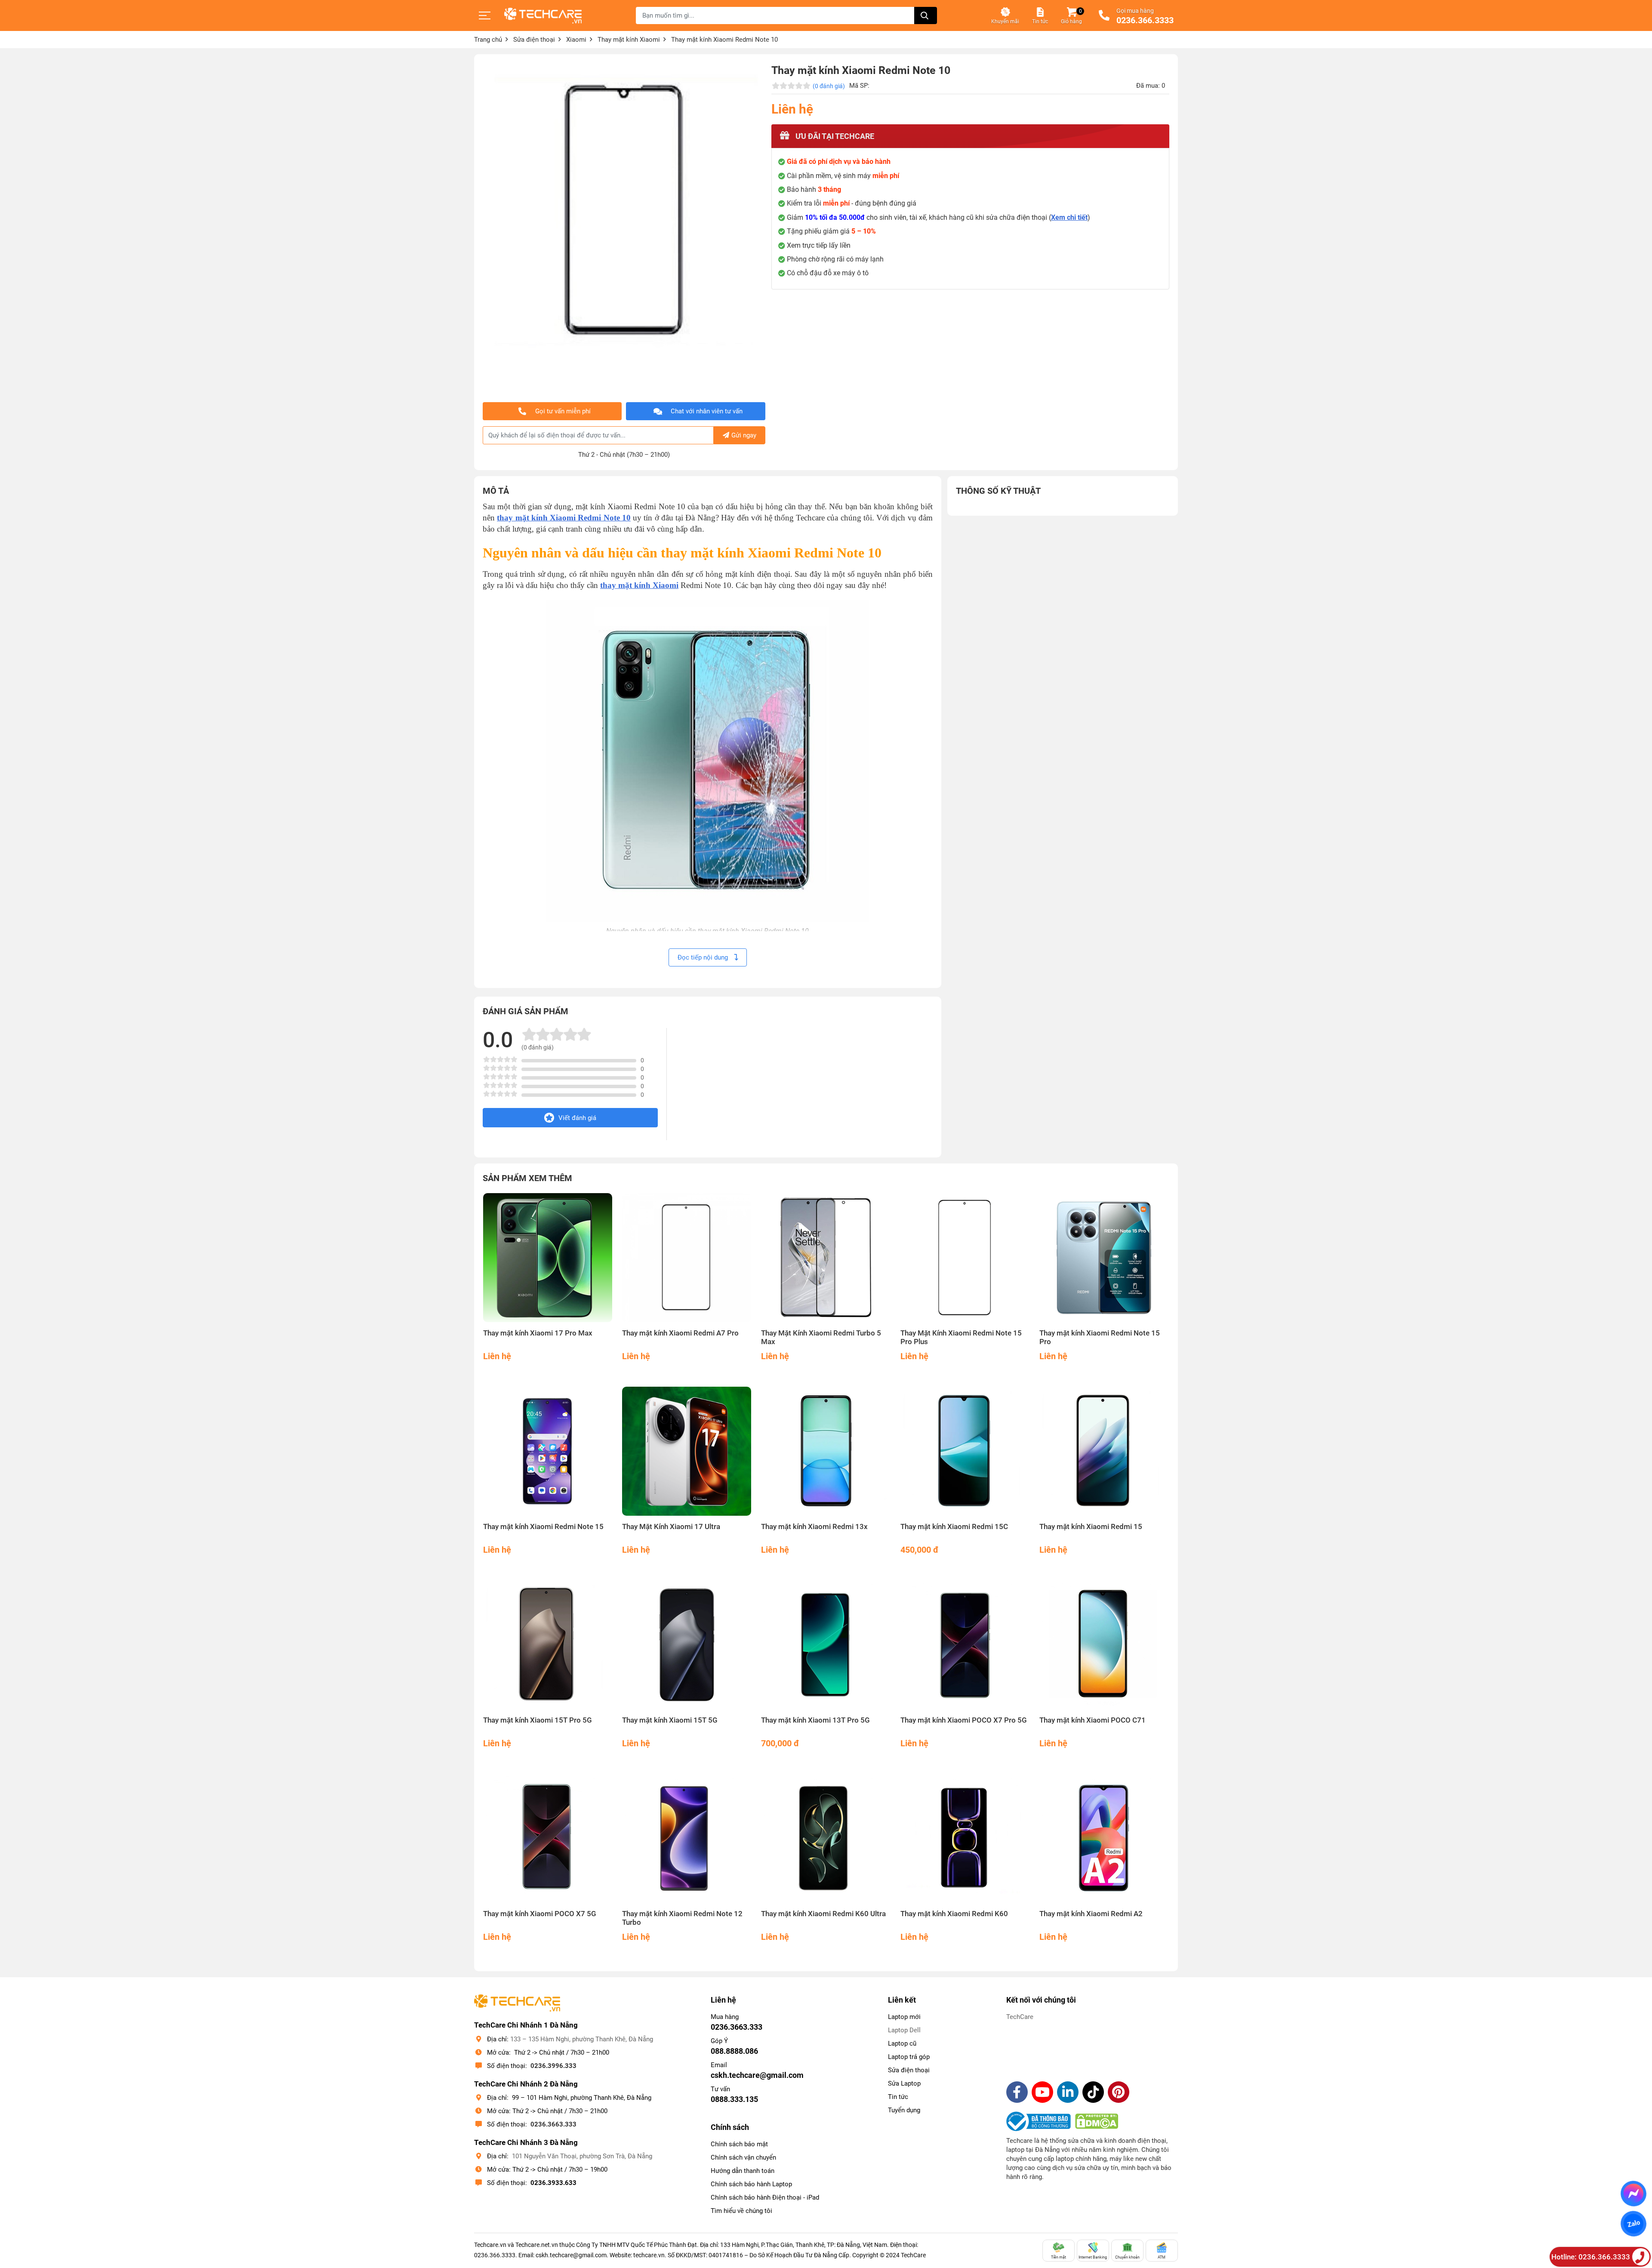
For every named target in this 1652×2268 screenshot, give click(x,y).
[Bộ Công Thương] (1041, 2121)
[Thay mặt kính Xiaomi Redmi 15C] (965, 1451)
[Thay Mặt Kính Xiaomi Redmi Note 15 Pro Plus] (965, 1258)
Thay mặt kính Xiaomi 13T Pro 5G (815, 1720)
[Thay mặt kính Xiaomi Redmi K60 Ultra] (826, 1839)
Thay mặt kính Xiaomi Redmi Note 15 (543, 1527)
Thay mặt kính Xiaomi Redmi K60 (954, 1914)
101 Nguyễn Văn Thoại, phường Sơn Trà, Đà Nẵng (582, 2156)
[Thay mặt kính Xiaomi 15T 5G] (687, 1645)
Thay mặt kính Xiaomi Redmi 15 (1091, 1527)
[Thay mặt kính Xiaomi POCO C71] (1104, 1645)
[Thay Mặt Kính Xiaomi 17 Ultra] (687, 1451)
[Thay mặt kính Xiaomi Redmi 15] (1104, 1451)
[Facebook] (1017, 2092)
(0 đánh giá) (829, 86)
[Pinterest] (1119, 2092)
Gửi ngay (744, 435)
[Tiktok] (1093, 2092)
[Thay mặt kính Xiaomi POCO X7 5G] (548, 1839)
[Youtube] (1042, 2092)
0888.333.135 (734, 2099)
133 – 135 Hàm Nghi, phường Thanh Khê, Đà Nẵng (582, 2039)
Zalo (1633, 2224)
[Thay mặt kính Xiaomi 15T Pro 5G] (548, 1645)
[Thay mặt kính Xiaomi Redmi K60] (965, 1839)
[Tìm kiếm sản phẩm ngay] (926, 15)
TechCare (1020, 2017)
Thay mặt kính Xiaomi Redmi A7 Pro (680, 1333)
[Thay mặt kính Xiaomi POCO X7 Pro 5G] (965, 1645)
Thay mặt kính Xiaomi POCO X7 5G (540, 1914)
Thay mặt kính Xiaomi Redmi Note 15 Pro (1100, 1337)
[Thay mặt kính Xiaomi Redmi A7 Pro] (687, 1258)
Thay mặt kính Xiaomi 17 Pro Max (538, 1333)
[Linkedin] (1068, 2092)
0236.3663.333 (553, 2124)
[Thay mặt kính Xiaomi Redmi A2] (1104, 1839)
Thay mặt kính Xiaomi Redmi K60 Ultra (823, 1914)
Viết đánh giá (577, 1118)
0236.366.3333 (1145, 21)
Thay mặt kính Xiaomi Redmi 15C (954, 1527)
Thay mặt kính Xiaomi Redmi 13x (814, 1527)
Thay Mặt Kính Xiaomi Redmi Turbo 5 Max (821, 1337)
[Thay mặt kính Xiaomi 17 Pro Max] (548, 1258)
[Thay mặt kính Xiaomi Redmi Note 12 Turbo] (687, 1839)
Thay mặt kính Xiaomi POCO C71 (1093, 1720)
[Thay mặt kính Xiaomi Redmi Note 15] (548, 1451)
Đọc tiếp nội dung (704, 957)
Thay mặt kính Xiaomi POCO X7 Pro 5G (964, 1720)
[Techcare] (543, 16)
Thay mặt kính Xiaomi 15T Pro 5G (538, 1720)
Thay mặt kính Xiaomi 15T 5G (670, 1720)
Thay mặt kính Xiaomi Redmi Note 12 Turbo (682, 1918)
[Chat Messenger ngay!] (1634, 2194)
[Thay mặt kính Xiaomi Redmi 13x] (826, 1451)
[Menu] (485, 15)
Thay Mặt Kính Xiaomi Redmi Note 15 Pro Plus (961, 1337)
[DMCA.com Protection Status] (1097, 2121)
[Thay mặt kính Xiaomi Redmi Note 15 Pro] (1104, 1258)
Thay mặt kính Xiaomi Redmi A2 (1091, 1914)
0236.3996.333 (553, 2066)
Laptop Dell (904, 2030)
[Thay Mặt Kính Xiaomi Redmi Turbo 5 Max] (826, 1258)
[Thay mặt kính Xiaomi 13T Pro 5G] (826, 1645)
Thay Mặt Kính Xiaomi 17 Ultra (671, 1527)
